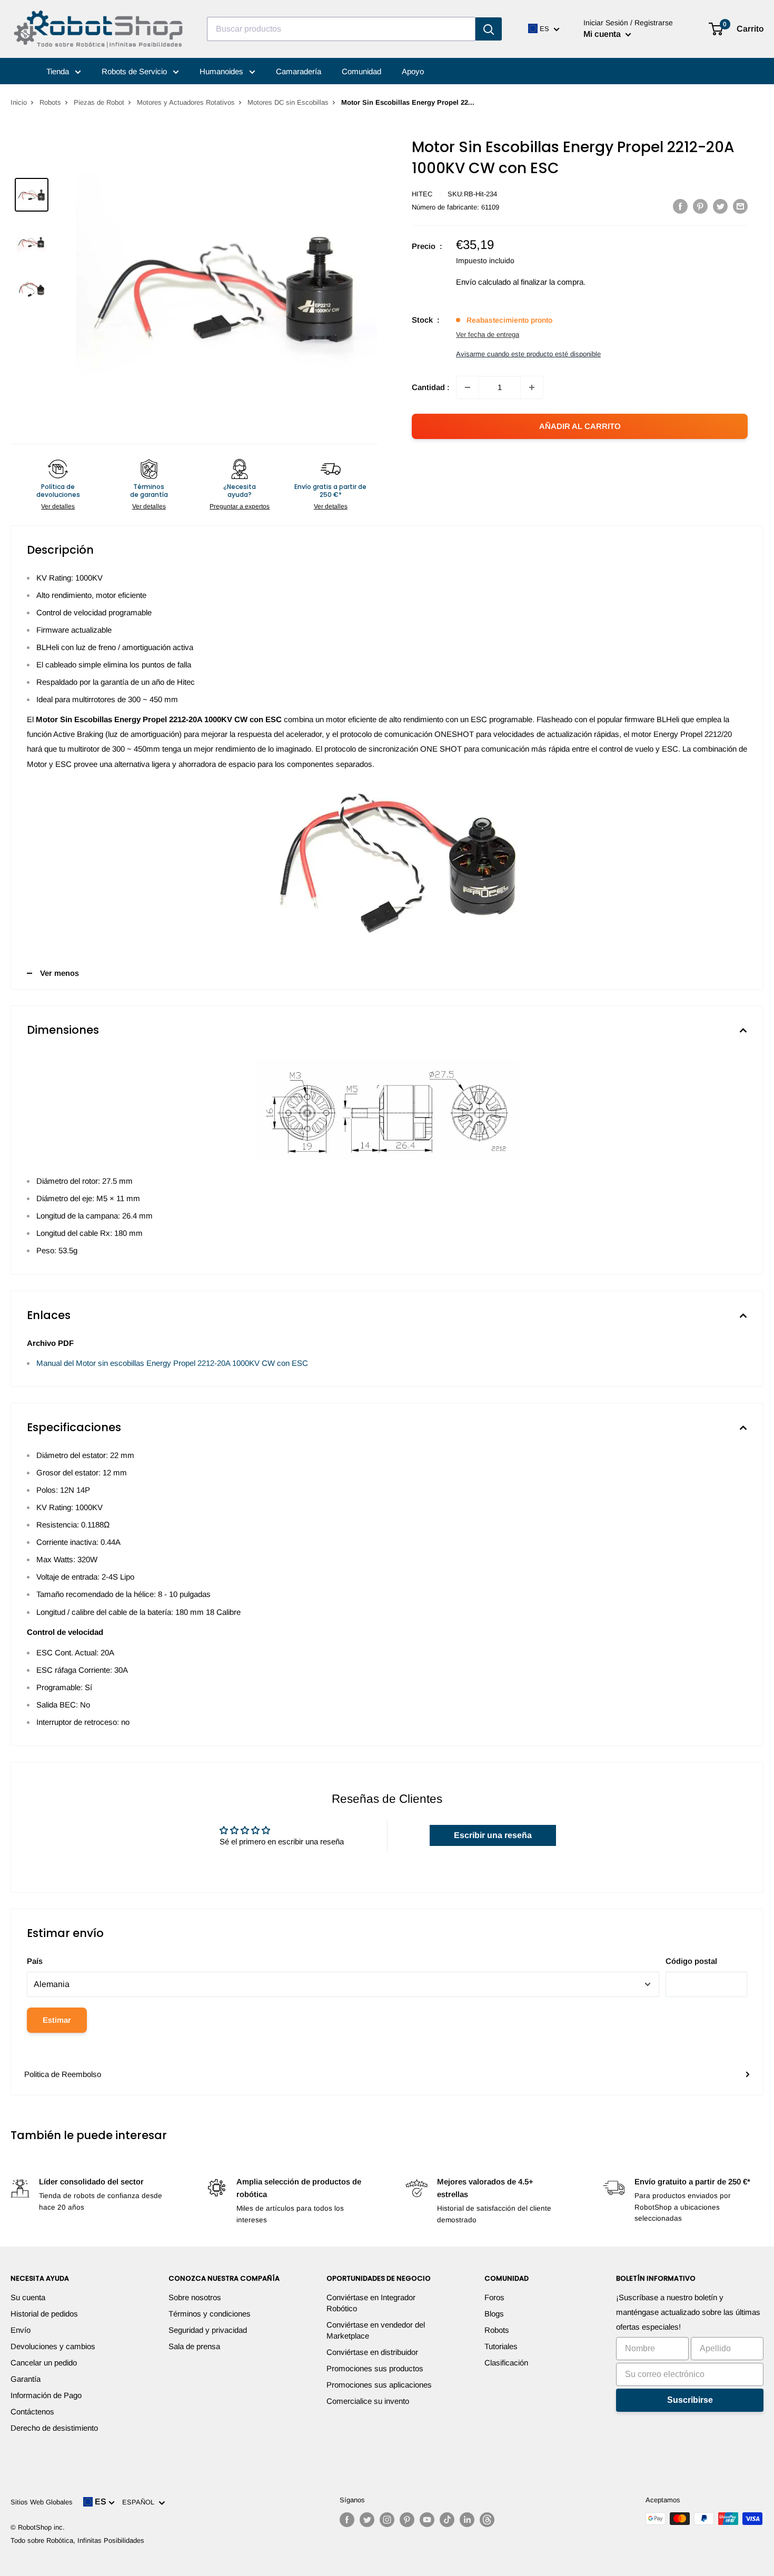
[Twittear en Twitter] (720, 206)
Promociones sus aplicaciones (379, 2385)
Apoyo (413, 71)
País (35, 1961)
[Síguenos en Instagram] (387, 2520)
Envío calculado (483, 282)
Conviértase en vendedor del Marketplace (376, 2330)
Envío (21, 2330)
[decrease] (468, 387)
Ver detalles (58, 506)
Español (140, 2502)
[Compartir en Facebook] (680, 206)
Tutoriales (501, 2346)
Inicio (19, 102)
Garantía (26, 2379)
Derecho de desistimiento (54, 2428)
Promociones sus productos (375, 2368)
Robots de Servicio (135, 71)
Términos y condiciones (210, 2314)
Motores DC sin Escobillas (288, 102)
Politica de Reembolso (63, 2074)
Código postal (691, 1961)
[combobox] (341, 29)
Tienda (59, 71)
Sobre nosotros (195, 2297)
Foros (494, 2297)
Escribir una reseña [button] (493, 1835)
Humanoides (222, 71)
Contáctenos (32, 2412)
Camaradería (299, 71)
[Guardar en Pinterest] (700, 206)
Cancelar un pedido (44, 2363)
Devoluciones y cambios (53, 2346)
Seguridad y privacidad (208, 2330)
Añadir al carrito (580, 426)
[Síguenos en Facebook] (347, 2520)
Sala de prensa (194, 2346)
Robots (50, 102)
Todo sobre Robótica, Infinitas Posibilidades (77, 2540)
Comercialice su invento (368, 2401)
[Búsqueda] (489, 29)
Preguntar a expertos (240, 506)
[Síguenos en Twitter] (367, 2520)
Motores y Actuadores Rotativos (186, 102)
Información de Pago (46, 2395)
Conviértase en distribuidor (372, 2352)
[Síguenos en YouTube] (427, 2520)
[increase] (532, 387)
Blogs (494, 2314)
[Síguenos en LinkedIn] (467, 2520)
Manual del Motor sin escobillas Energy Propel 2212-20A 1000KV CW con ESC (172, 1363)
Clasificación (506, 2363)
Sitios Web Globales (42, 2502)
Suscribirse (690, 2400)
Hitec (422, 194)
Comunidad (361, 71)
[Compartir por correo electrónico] (740, 206)
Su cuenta (28, 2297)
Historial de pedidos (44, 2314)
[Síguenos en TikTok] (447, 2520)
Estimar (57, 2020)
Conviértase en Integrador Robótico (371, 2303)
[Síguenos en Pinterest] (407, 2520)
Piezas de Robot (99, 102)
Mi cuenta (603, 34)
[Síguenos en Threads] (487, 2520)
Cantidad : (431, 387)
